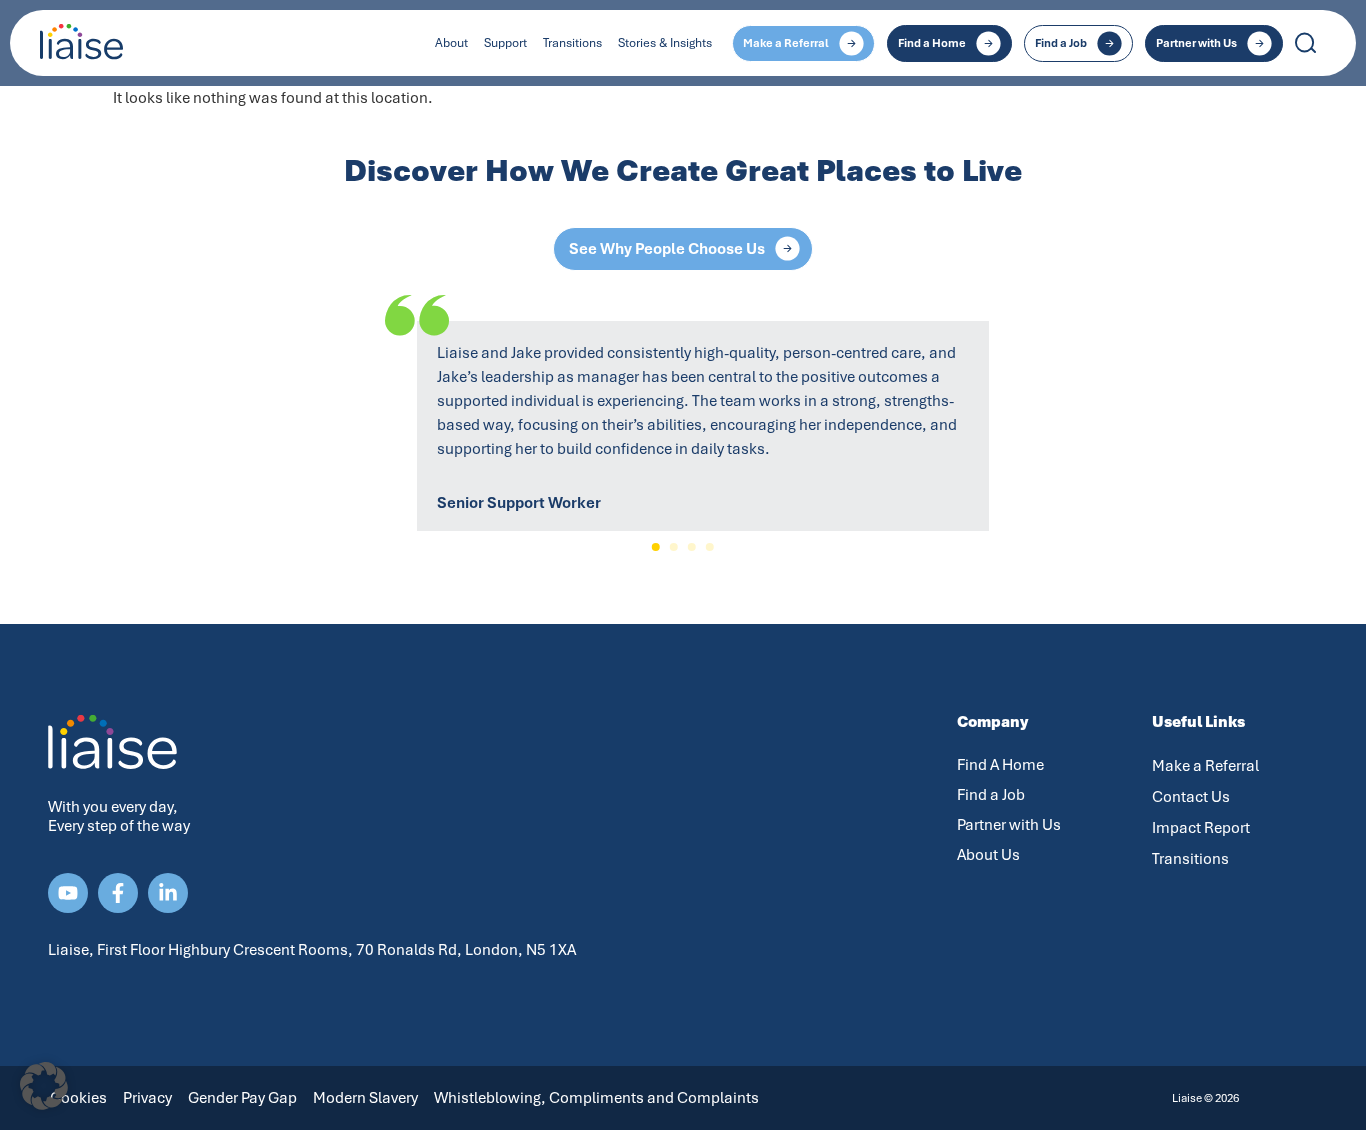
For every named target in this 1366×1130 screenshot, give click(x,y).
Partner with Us (1009, 825)
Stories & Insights (665, 43)
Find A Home (1000, 765)
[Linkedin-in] (168, 893)
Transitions (572, 43)
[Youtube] (68, 893)
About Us (988, 855)
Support (505, 43)
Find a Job (991, 795)
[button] (656, 547)
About (451, 43)
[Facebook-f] (118, 893)
